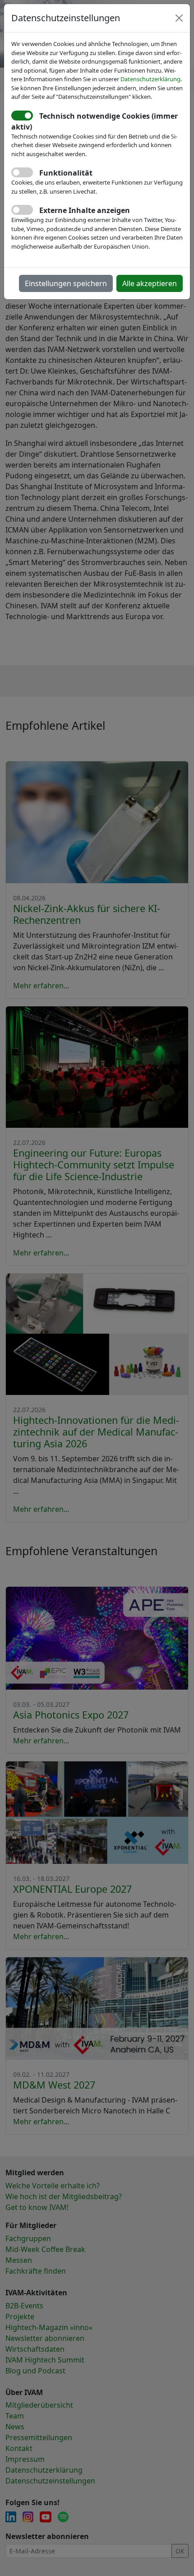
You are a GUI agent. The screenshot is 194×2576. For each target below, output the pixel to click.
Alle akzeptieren (150, 283)
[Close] (179, 18)
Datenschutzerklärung (150, 79)
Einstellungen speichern (66, 283)
